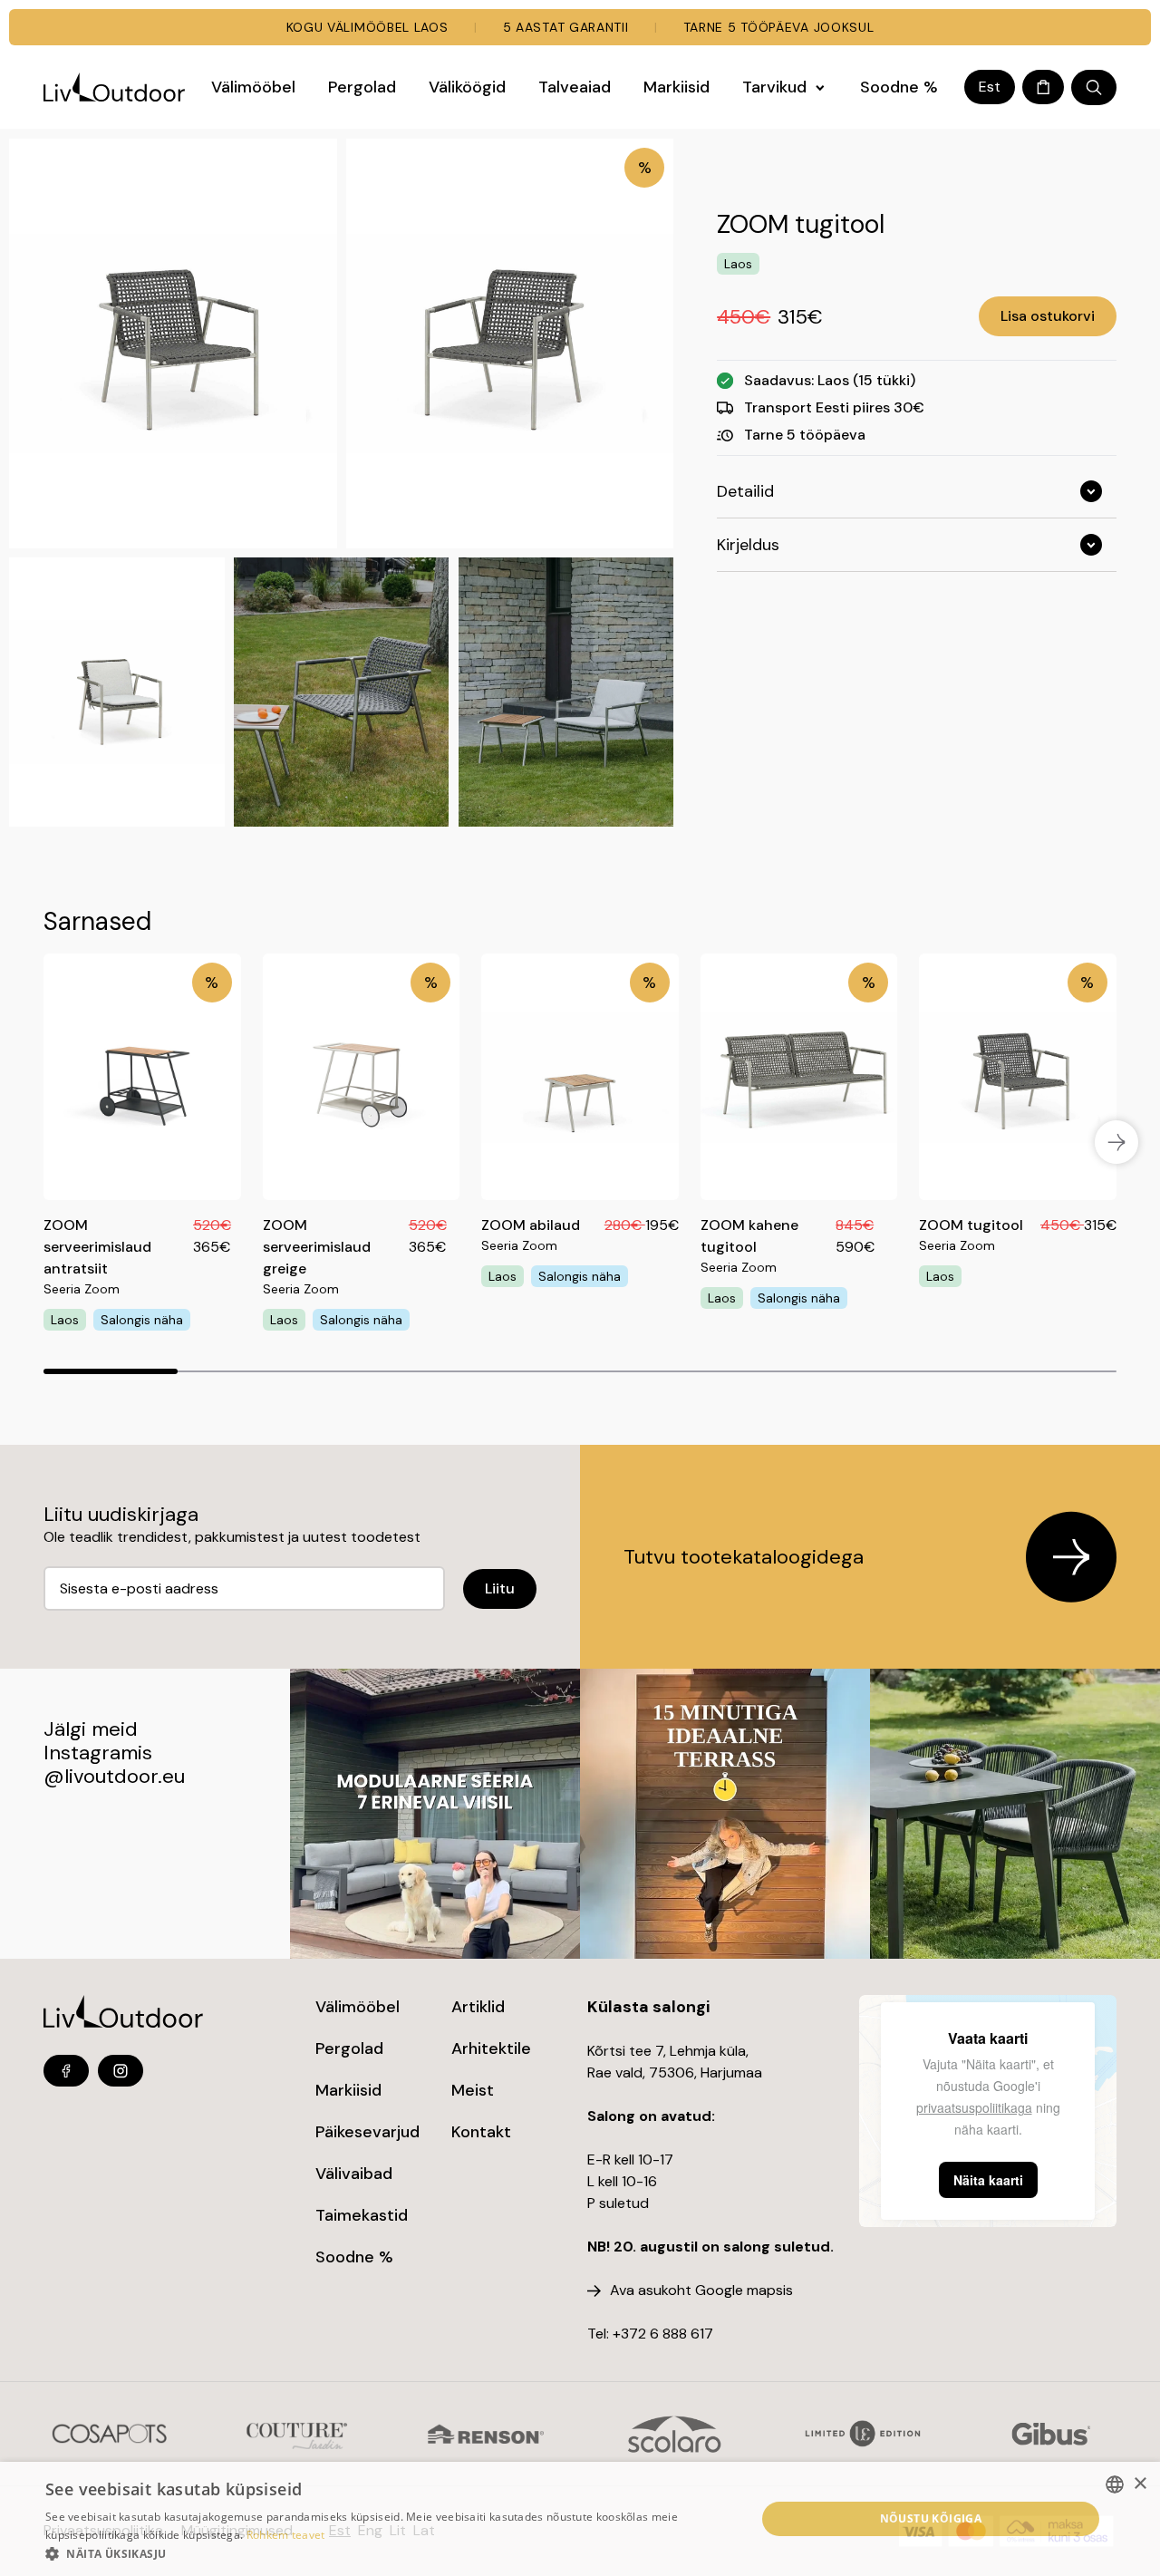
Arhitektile (491, 2048)
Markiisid (348, 2090)
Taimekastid (362, 2215)
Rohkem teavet (286, 2535)
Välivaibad (354, 2174)
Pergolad (349, 2048)
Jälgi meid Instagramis (98, 1741)
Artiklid (478, 2007)
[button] (390, 2553)
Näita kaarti (988, 2180)
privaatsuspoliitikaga (974, 2107)
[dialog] (580, 2519)
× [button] (1140, 2484)
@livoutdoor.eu (114, 1776)
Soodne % (354, 2257)
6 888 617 (681, 2334)
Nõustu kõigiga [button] (931, 2518)
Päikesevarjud (367, 2132)
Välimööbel (358, 2007)
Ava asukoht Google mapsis (701, 2290)
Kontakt (481, 2132)
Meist (473, 2090)
